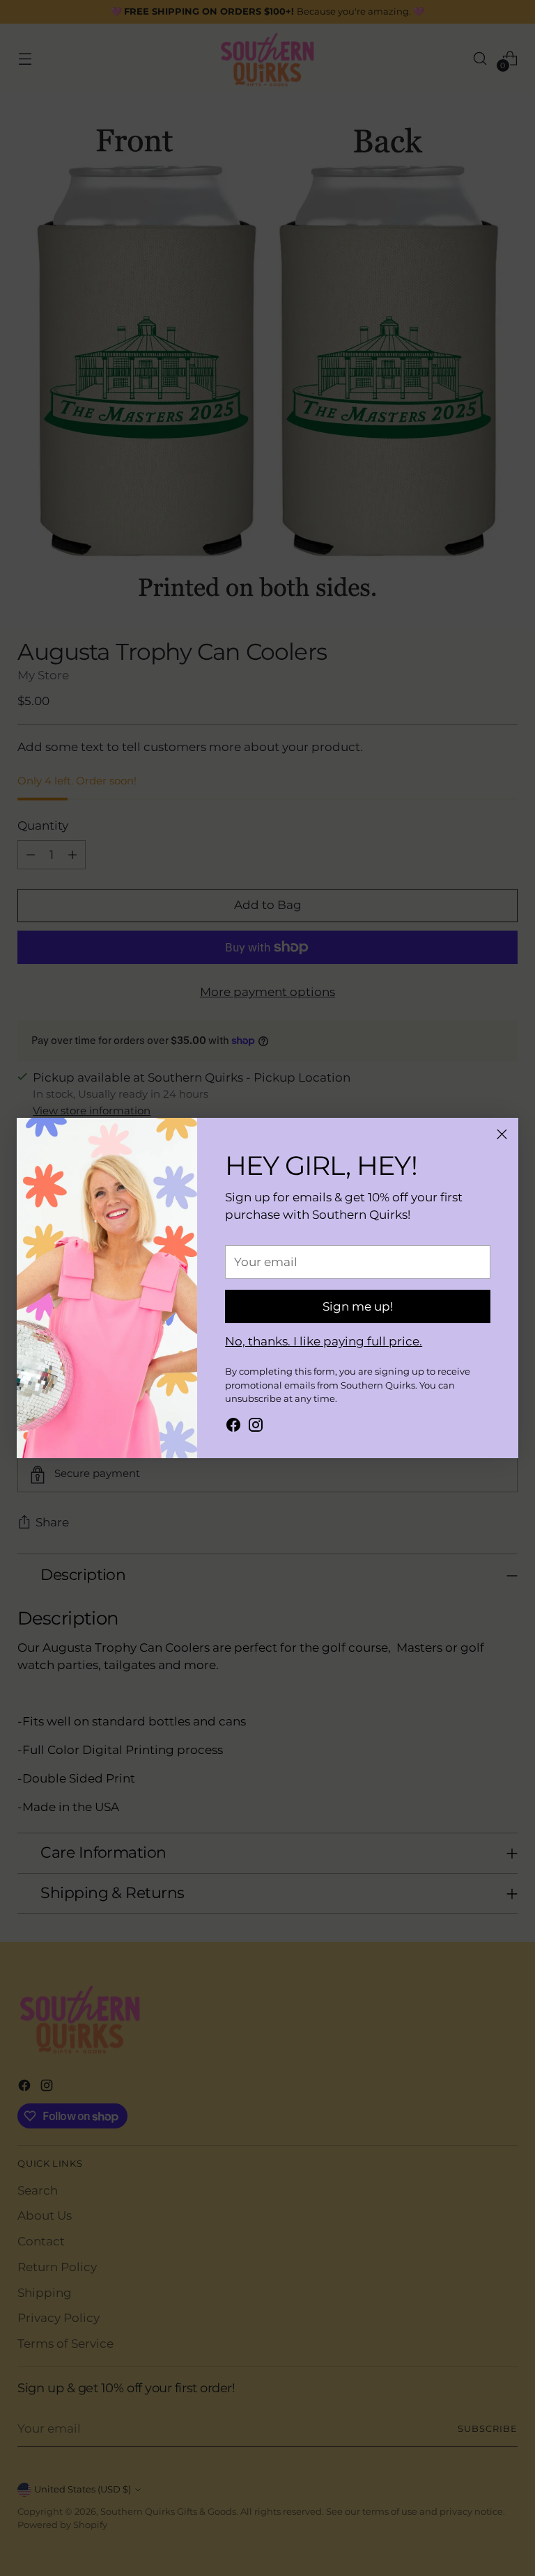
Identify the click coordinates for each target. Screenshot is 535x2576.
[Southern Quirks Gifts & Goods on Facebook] (233, 1427)
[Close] (502, 1134)
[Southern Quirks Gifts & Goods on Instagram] (256, 1427)
